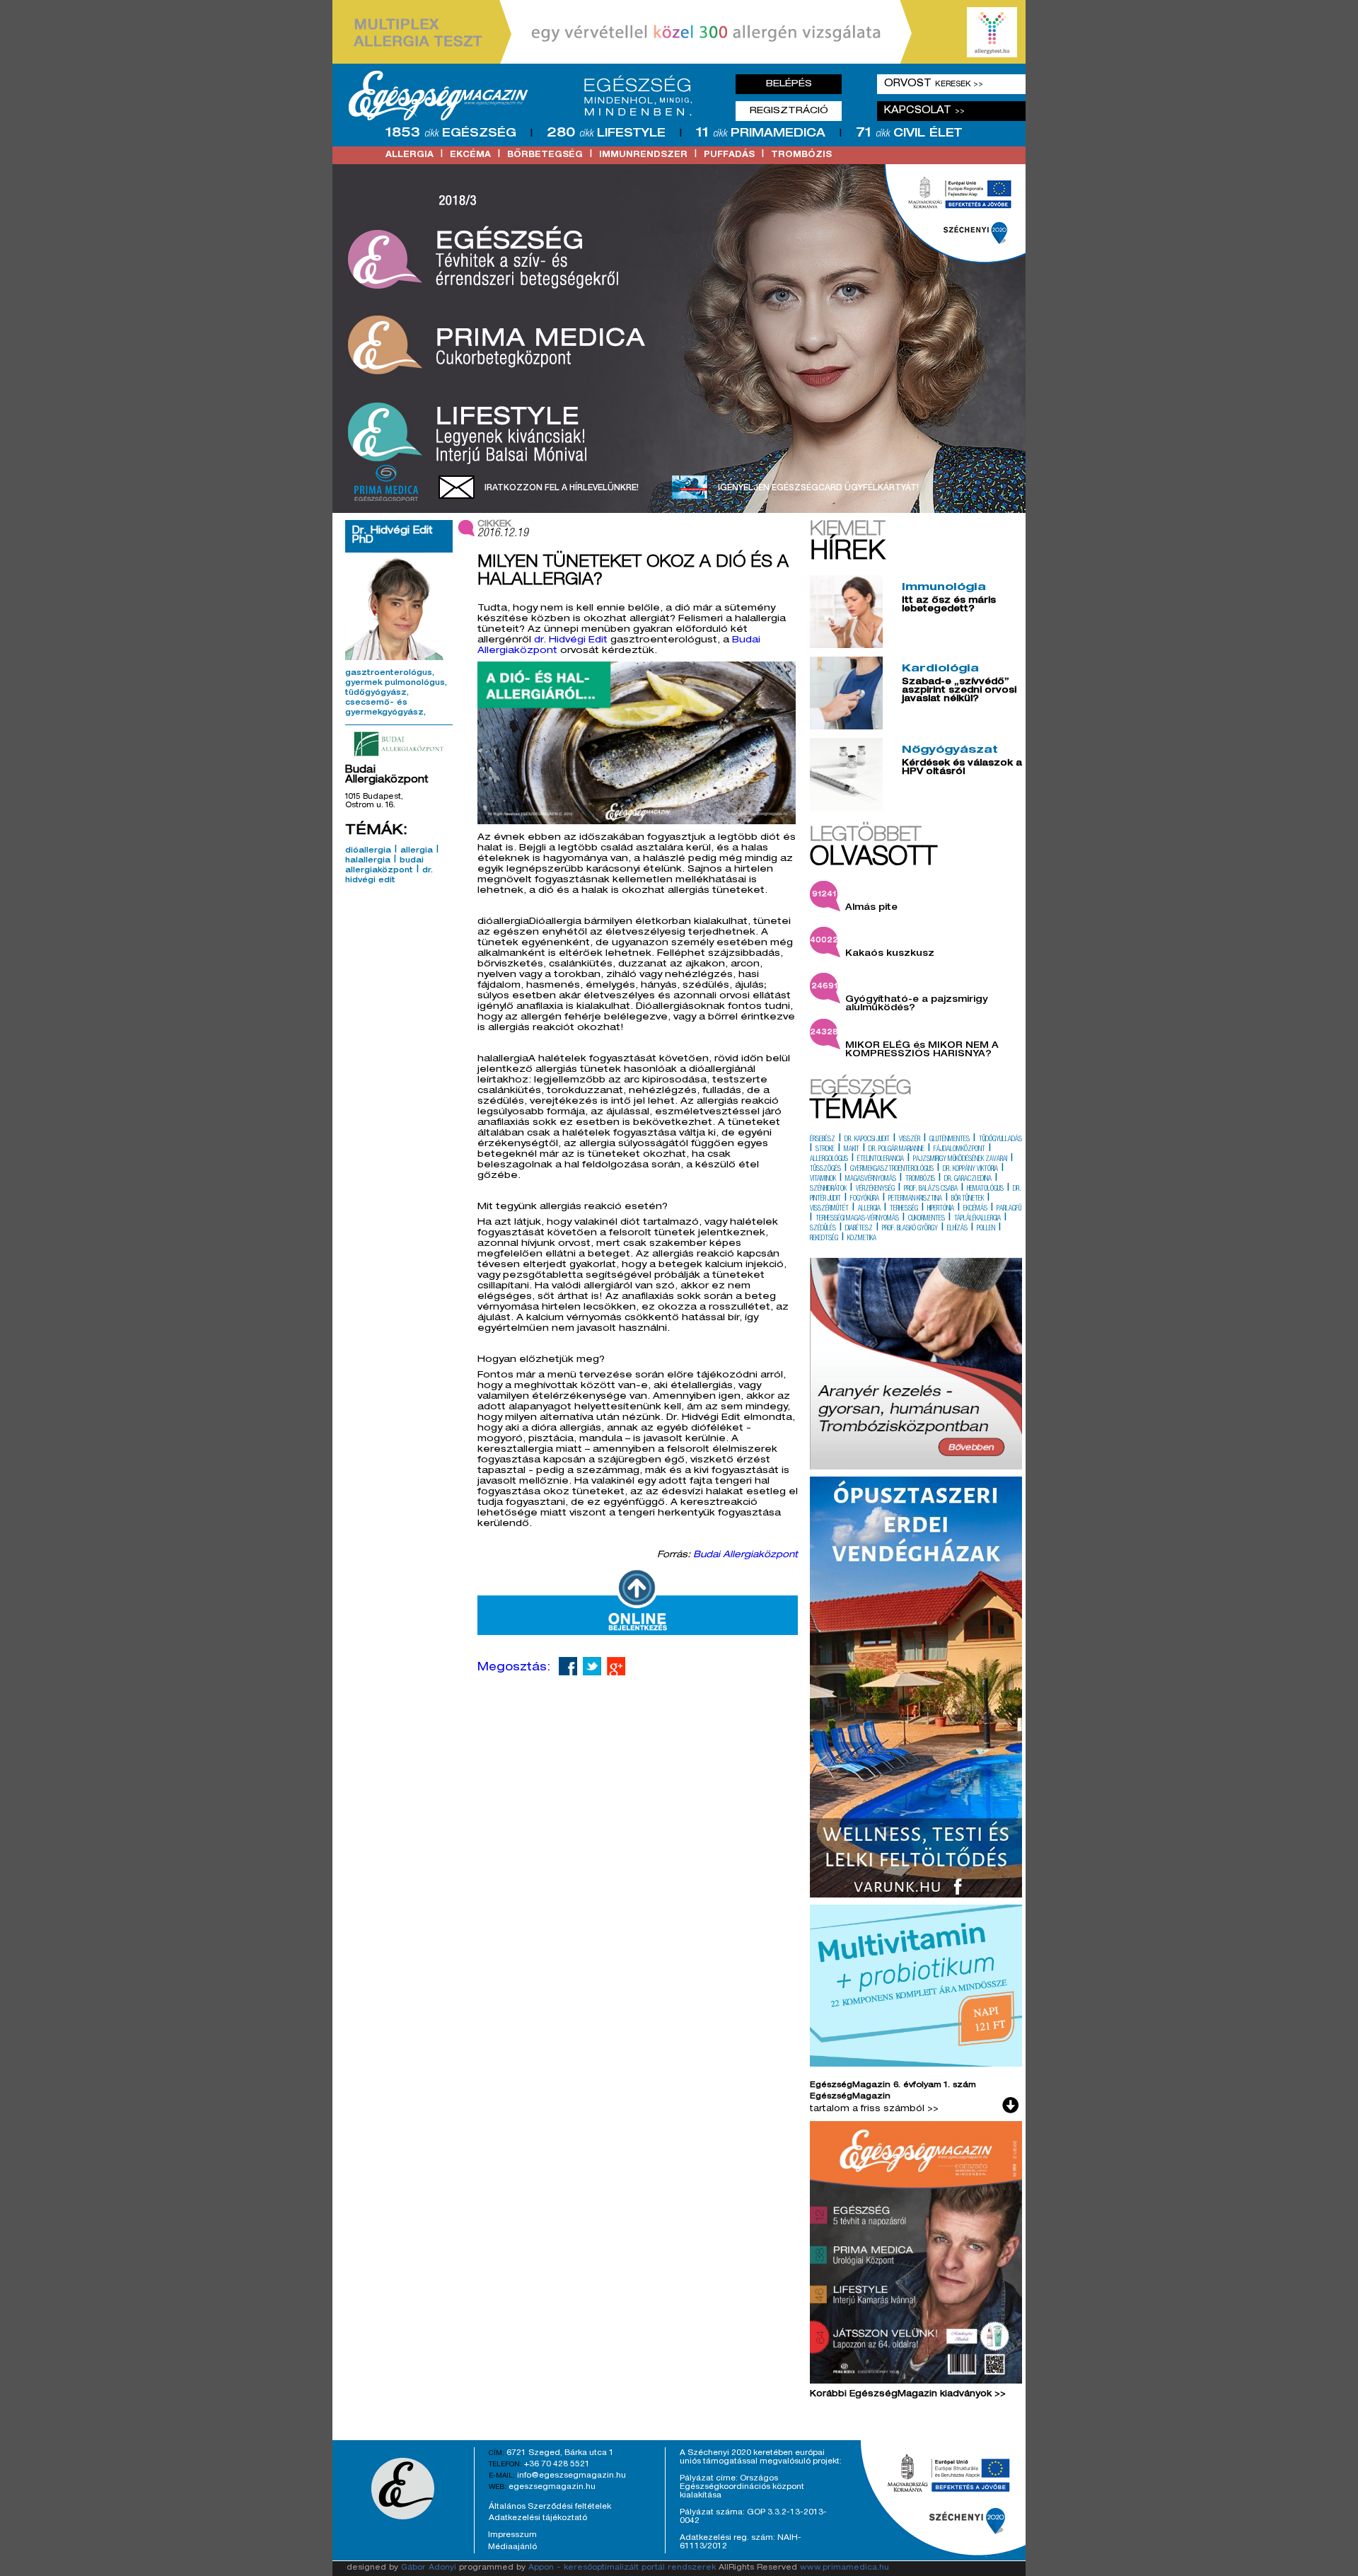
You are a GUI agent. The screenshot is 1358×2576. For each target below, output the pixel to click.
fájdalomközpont (959, 1150)
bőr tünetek (968, 1199)
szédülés (823, 1229)
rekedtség (824, 1239)
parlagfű (1009, 1209)
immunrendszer (643, 155)
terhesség (904, 1209)
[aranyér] (916, 1467)
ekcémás (975, 1209)
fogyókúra (865, 1199)
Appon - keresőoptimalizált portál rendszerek (622, 2568)
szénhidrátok (828, 1189)
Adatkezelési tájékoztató (538, 2518)
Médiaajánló (512, 2547)
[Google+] (616, 1666)
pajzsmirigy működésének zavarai (960, 1160)
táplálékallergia (977, 1219)
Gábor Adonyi (429, 2568)
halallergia (368, 861)
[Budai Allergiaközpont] (399, 744)
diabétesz (859, 1229)
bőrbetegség (545, 155)
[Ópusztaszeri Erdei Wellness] (916, 1895)
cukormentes (927, 1219)
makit (852, 1150)
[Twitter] (592, 1666)
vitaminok (823, 1179)
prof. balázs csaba (931, 1189)
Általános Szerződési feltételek (550, 2507)
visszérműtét (829, 1209)
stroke (825, 1150)
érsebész (823, 1140)
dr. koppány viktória (970, 1169)
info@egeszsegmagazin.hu (571, 2476)
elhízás (957, 1229)
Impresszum (512, 2535)
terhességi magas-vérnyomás (857, 1219)
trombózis (801, 155)
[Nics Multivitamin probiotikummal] (916, 2064)
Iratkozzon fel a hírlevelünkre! (562, 488)
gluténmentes (950, 1140)
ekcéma (470, 155)
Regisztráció (789, 111)
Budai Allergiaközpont (745, 1555)
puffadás (729, 155)
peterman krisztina (915, 1199)
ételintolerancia (881, 1160)
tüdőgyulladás (1000, 1140)
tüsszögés (825, 1169)
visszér (910, 1140)
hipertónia (941, 1209)
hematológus (985, 1189)
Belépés (789, 84)
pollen (986, 1229)
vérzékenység (875, 1189)
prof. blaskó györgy (910, 1229)
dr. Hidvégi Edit (571, 641)
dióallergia (368, 851)
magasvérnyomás (871, 1179)
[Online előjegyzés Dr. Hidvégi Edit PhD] (638, 1633)
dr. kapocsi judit (867, 1140)
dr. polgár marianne (896, 1150)
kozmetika (862, 1239)
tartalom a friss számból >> (874, 2109)
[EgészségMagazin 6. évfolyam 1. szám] (916, 2256)
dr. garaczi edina (968, 1179)
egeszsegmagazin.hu (552, 2487)
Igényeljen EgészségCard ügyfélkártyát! (818, 488)
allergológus (829, 1160)
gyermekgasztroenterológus (892, 1169)
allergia (410, 155)
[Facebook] (568, 1666)
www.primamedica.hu (845, 2568)
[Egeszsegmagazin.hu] (526, 96)
